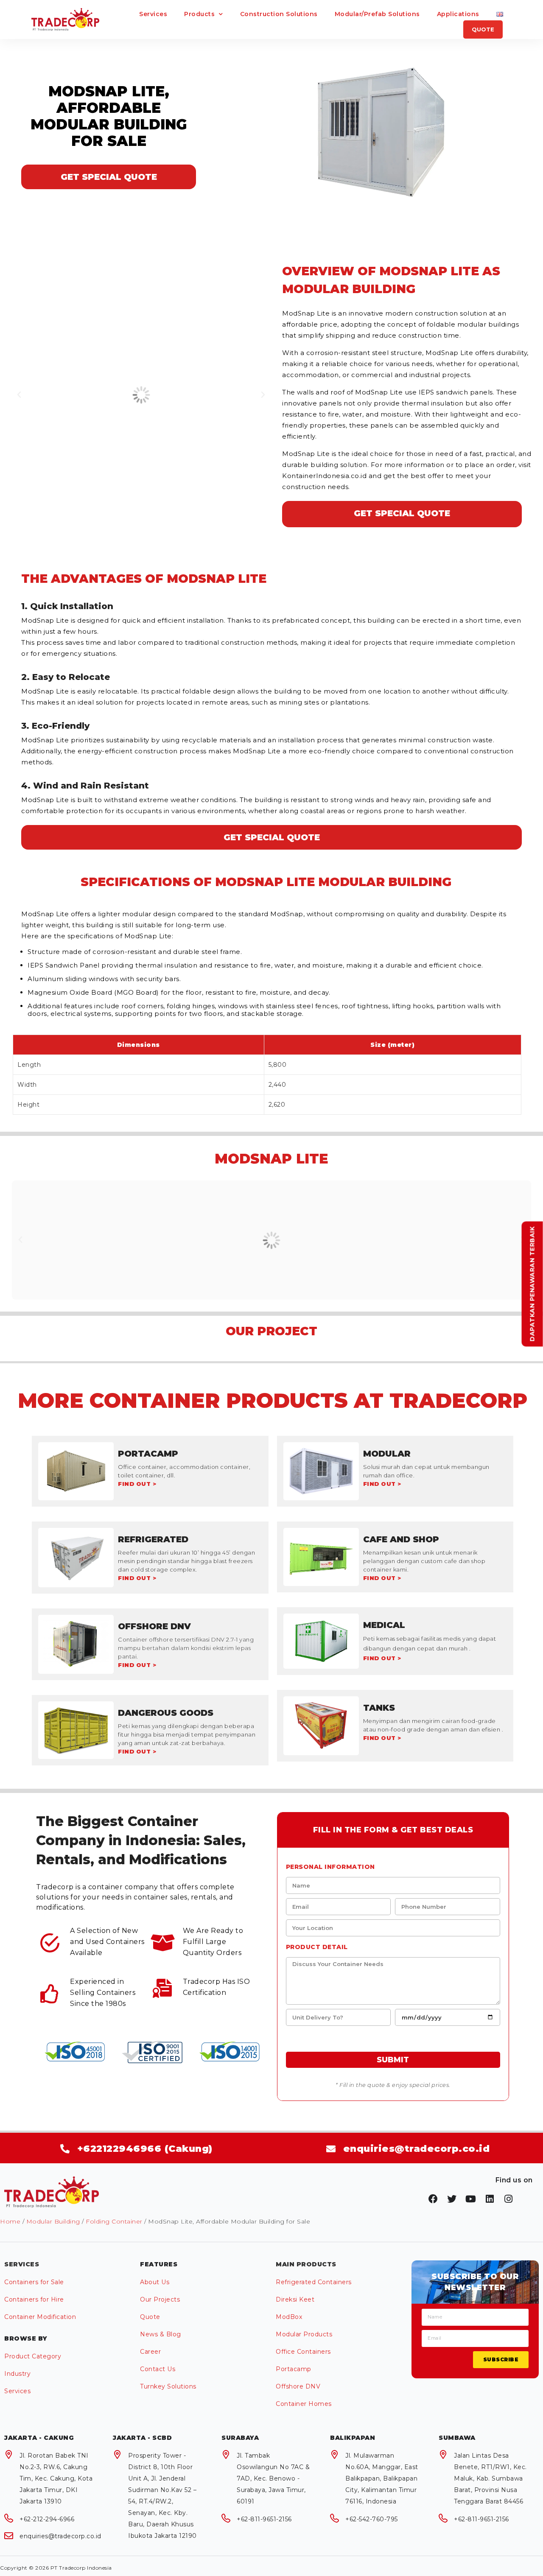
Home (10, 2221)
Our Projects (160, 2299)
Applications (458, 14)
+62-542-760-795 (372, 2519)
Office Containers (303, 2352)
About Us (155, 2282)
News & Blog (161, 2334)
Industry (17, 2374)
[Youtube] (471, 2199)
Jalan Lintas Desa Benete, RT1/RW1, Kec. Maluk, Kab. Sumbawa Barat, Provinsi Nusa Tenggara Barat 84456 (490, 2478)
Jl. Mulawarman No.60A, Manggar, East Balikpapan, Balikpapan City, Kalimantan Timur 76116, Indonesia (382, 2478)
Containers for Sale (34, 2282)
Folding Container (114, 2221)
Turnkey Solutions (168, 2386)
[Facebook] (433, 2199)
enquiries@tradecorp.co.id (60, 2536)
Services (153, 14)
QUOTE (483, 29)
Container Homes (304, 2404)
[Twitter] (452, 2199)
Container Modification (40, 2317)
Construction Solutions (279, 14)
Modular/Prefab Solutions (377, 14)
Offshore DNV (298, 2386)
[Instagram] (509, 2199)
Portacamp (294, 2369)
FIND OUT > (137, 1484)
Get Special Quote (109, 177)
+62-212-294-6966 (47, 2519)
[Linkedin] (490, 2199)
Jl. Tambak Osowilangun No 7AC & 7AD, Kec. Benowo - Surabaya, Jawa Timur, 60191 (273, 2478)
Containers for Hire (34, 2299)
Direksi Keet (295, 2299)
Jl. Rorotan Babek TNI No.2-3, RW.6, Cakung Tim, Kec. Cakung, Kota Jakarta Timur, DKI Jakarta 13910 (56, 2478)
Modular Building (53, 2221)
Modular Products (304, 2334)
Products (199, 14)
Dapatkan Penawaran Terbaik (532, 1284)
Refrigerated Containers (314, 2282)
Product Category (33, 2356)
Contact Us (158, 2369)
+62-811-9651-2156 (264, 2519)
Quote (150, 2317)
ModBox (289, 2317)
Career (150, 2352)
